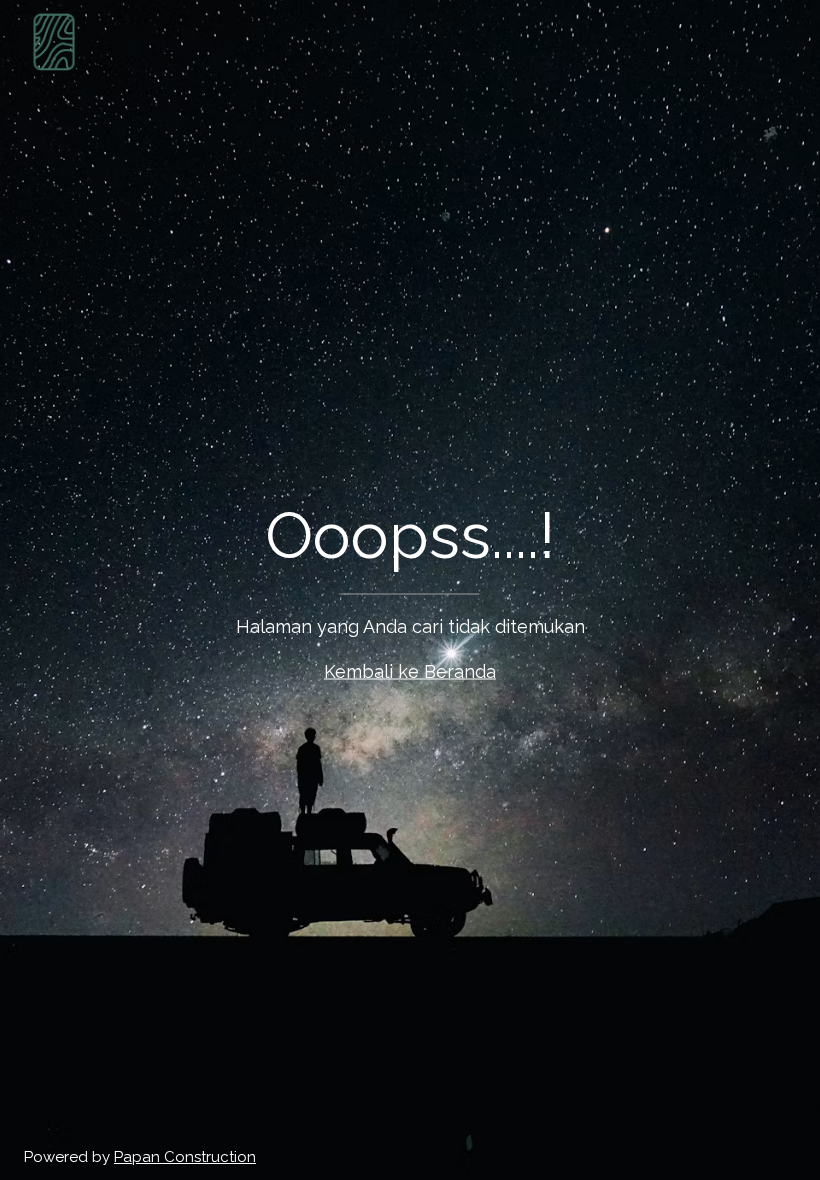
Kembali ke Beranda (410, 671)
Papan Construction (185, 1157)
